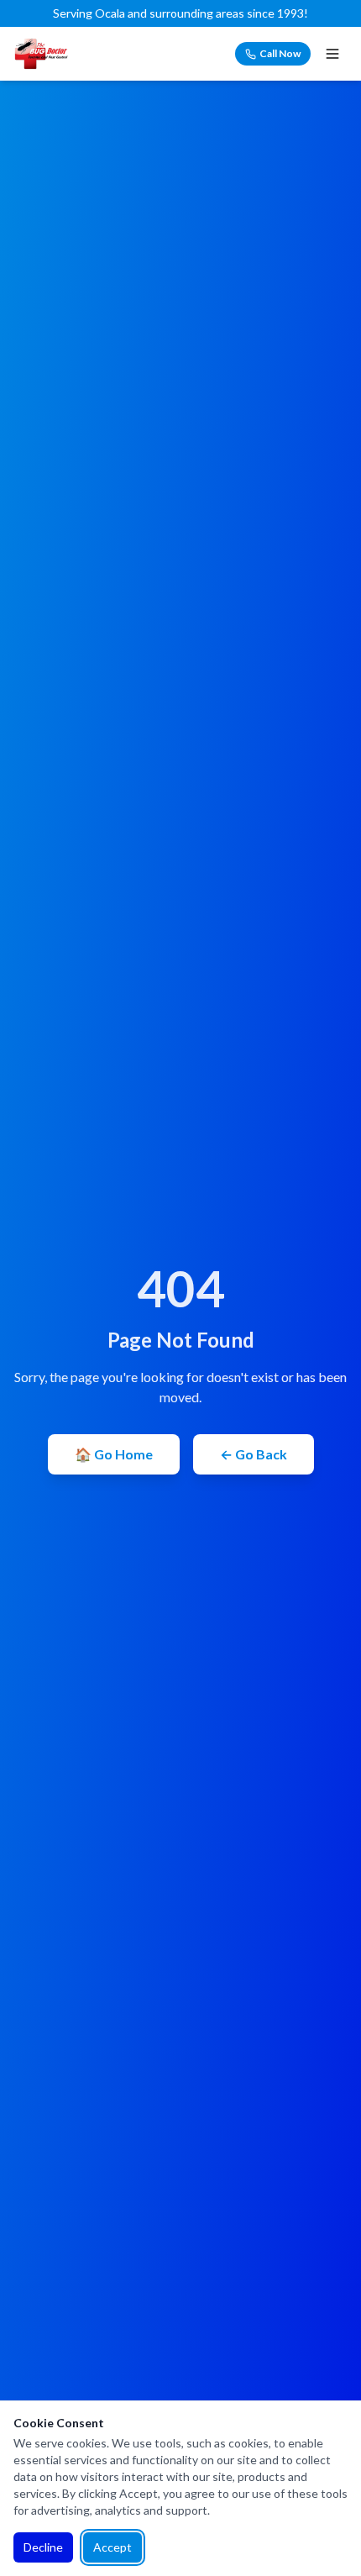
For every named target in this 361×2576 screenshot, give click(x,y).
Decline (43, 2547)
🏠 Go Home (114, 1454)
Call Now (280, 53)
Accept (112, 2547)
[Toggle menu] (332, 54)
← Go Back (254, 1454)
